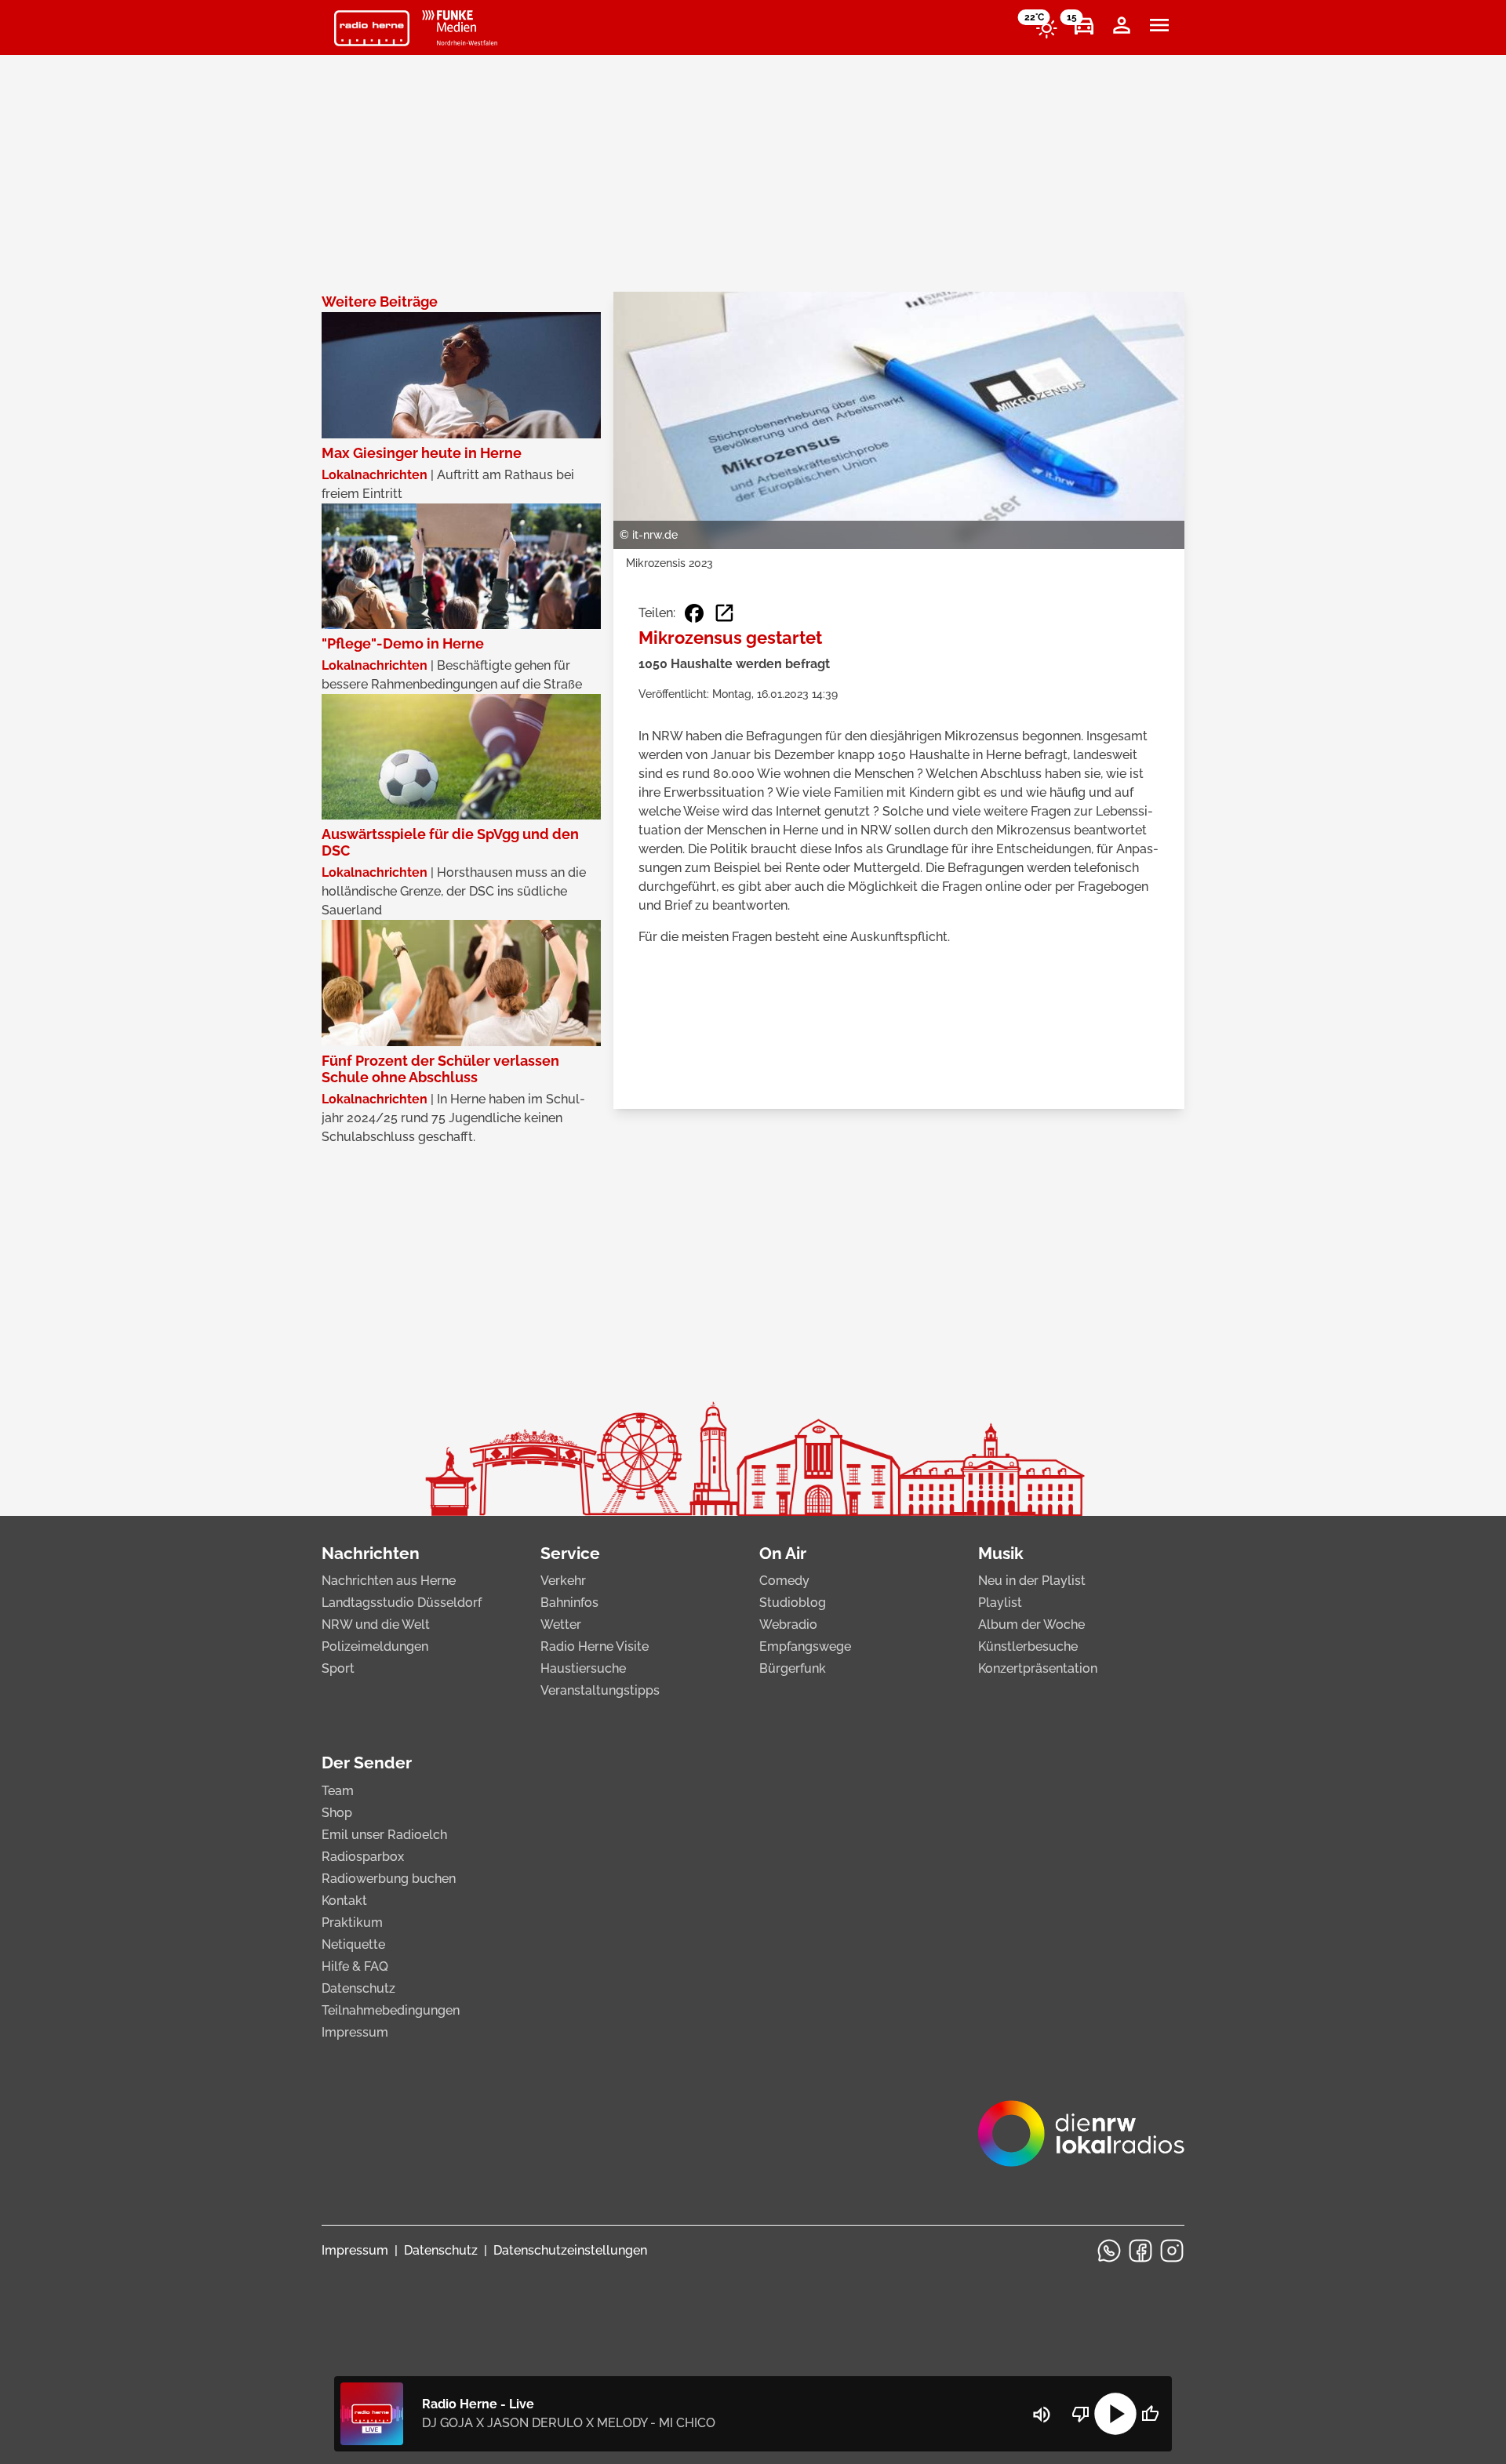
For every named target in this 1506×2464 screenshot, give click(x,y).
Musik (1001, 1553)
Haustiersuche (583, 1668)
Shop (337, 1813)
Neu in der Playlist (1032, 1581)
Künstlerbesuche (1028, 1646)
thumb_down (1081, 2414)
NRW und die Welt (376, 1624)
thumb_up (1150, 2414)
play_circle (1115, 2414)
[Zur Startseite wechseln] (372, 28)
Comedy (784, 1581)
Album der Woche (1031, 1624)
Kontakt (344, 1901)
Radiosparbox (363, 1857)
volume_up (1042, 2415)
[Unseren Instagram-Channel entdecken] (1172, 2251)
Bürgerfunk (793, 1668)
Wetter (561, 1624)
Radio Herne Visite (595, 1646)
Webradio (788, 1624)
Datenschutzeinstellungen (570, 2250)
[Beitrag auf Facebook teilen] (694, 613)
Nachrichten (371, 1553)
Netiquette (353, 1944)
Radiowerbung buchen (389, 1879)
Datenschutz (358, 1988)
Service (570, 1553)
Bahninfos (569, 1603)
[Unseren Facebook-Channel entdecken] (1140, 2251)
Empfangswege (805, 1646)
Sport (338, 1668)
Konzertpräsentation (1038, 1668)
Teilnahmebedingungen (391, 2010)
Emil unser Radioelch (384, 1835)
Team (338, 1791)
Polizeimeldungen (375, 1646)
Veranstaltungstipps (600, 1690)
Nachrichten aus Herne (389, 1581)
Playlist (1000, 1603)
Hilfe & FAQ (355, 1966)
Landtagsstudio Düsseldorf (402, 1603)
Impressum (355, 2032)
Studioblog (793, 1603)
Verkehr (563, 1581)
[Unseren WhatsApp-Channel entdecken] (1109, 2251)
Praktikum (352, 1923)
